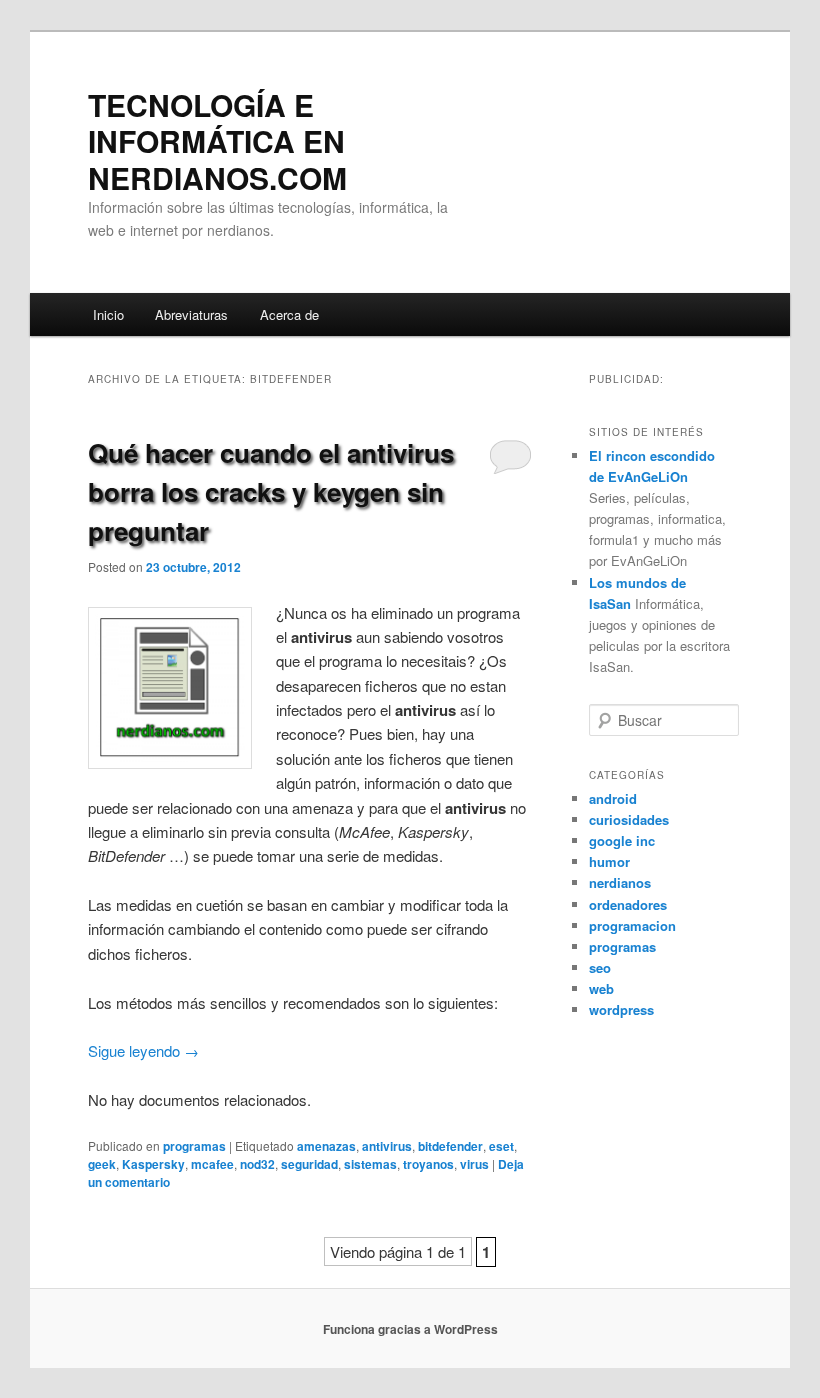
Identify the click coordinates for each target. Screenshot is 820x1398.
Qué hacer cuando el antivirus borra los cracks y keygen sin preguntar (271, 491)
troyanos (428, 1164)
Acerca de (289, 314)
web (601, 988)
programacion (632, 925)
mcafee (212, 1164)
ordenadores (628, 904)
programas (194, 1146)
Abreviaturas (191, 314)
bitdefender (450, 1146)
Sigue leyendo (143, 1050)
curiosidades (629, 819)
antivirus (387, 1146)
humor (609, 861)
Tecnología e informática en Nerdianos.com (217, 141)
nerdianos (620, 882)
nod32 (257, 1164)
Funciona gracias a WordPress (410, 1329)
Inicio (108, 314)
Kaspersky (153, 1164)
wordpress (621, 1009)
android (613, 798)
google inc (622, 840)
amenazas (326, 1146)
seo (600, 967)
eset (501, 1146)
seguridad (309, 1164)
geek (102, 1164)
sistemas (370, 1164)
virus (474, 1164)
